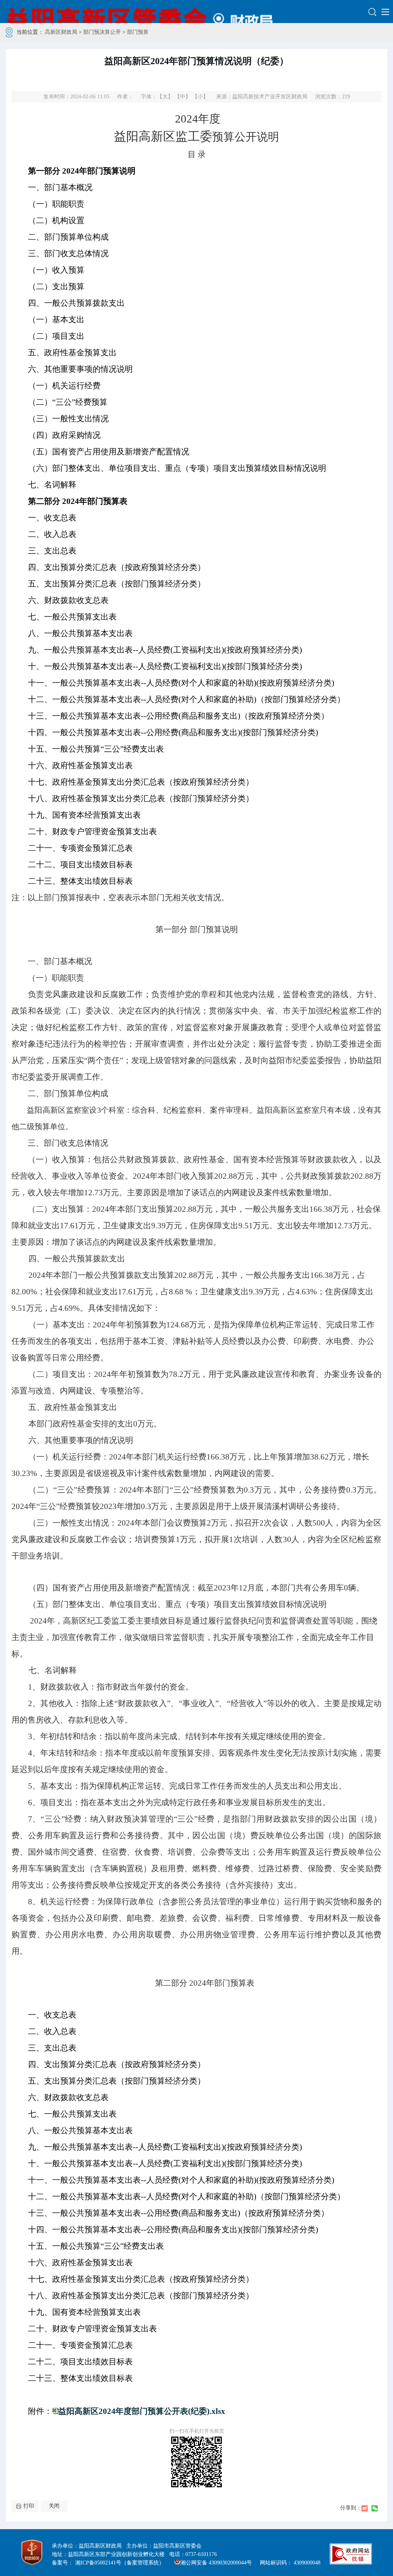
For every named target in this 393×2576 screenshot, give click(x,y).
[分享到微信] (375, 2508)
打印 (29, 2506)
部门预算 (138, 32)
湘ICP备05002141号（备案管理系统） (120, 2563)
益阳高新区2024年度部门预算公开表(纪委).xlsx (142, 2411)
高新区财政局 (61, 32)
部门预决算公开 (102, 32)
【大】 (165, 97)
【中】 (183, 97)
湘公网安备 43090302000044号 (216, 2563)
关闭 (54, 2506)
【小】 (200, 97)
